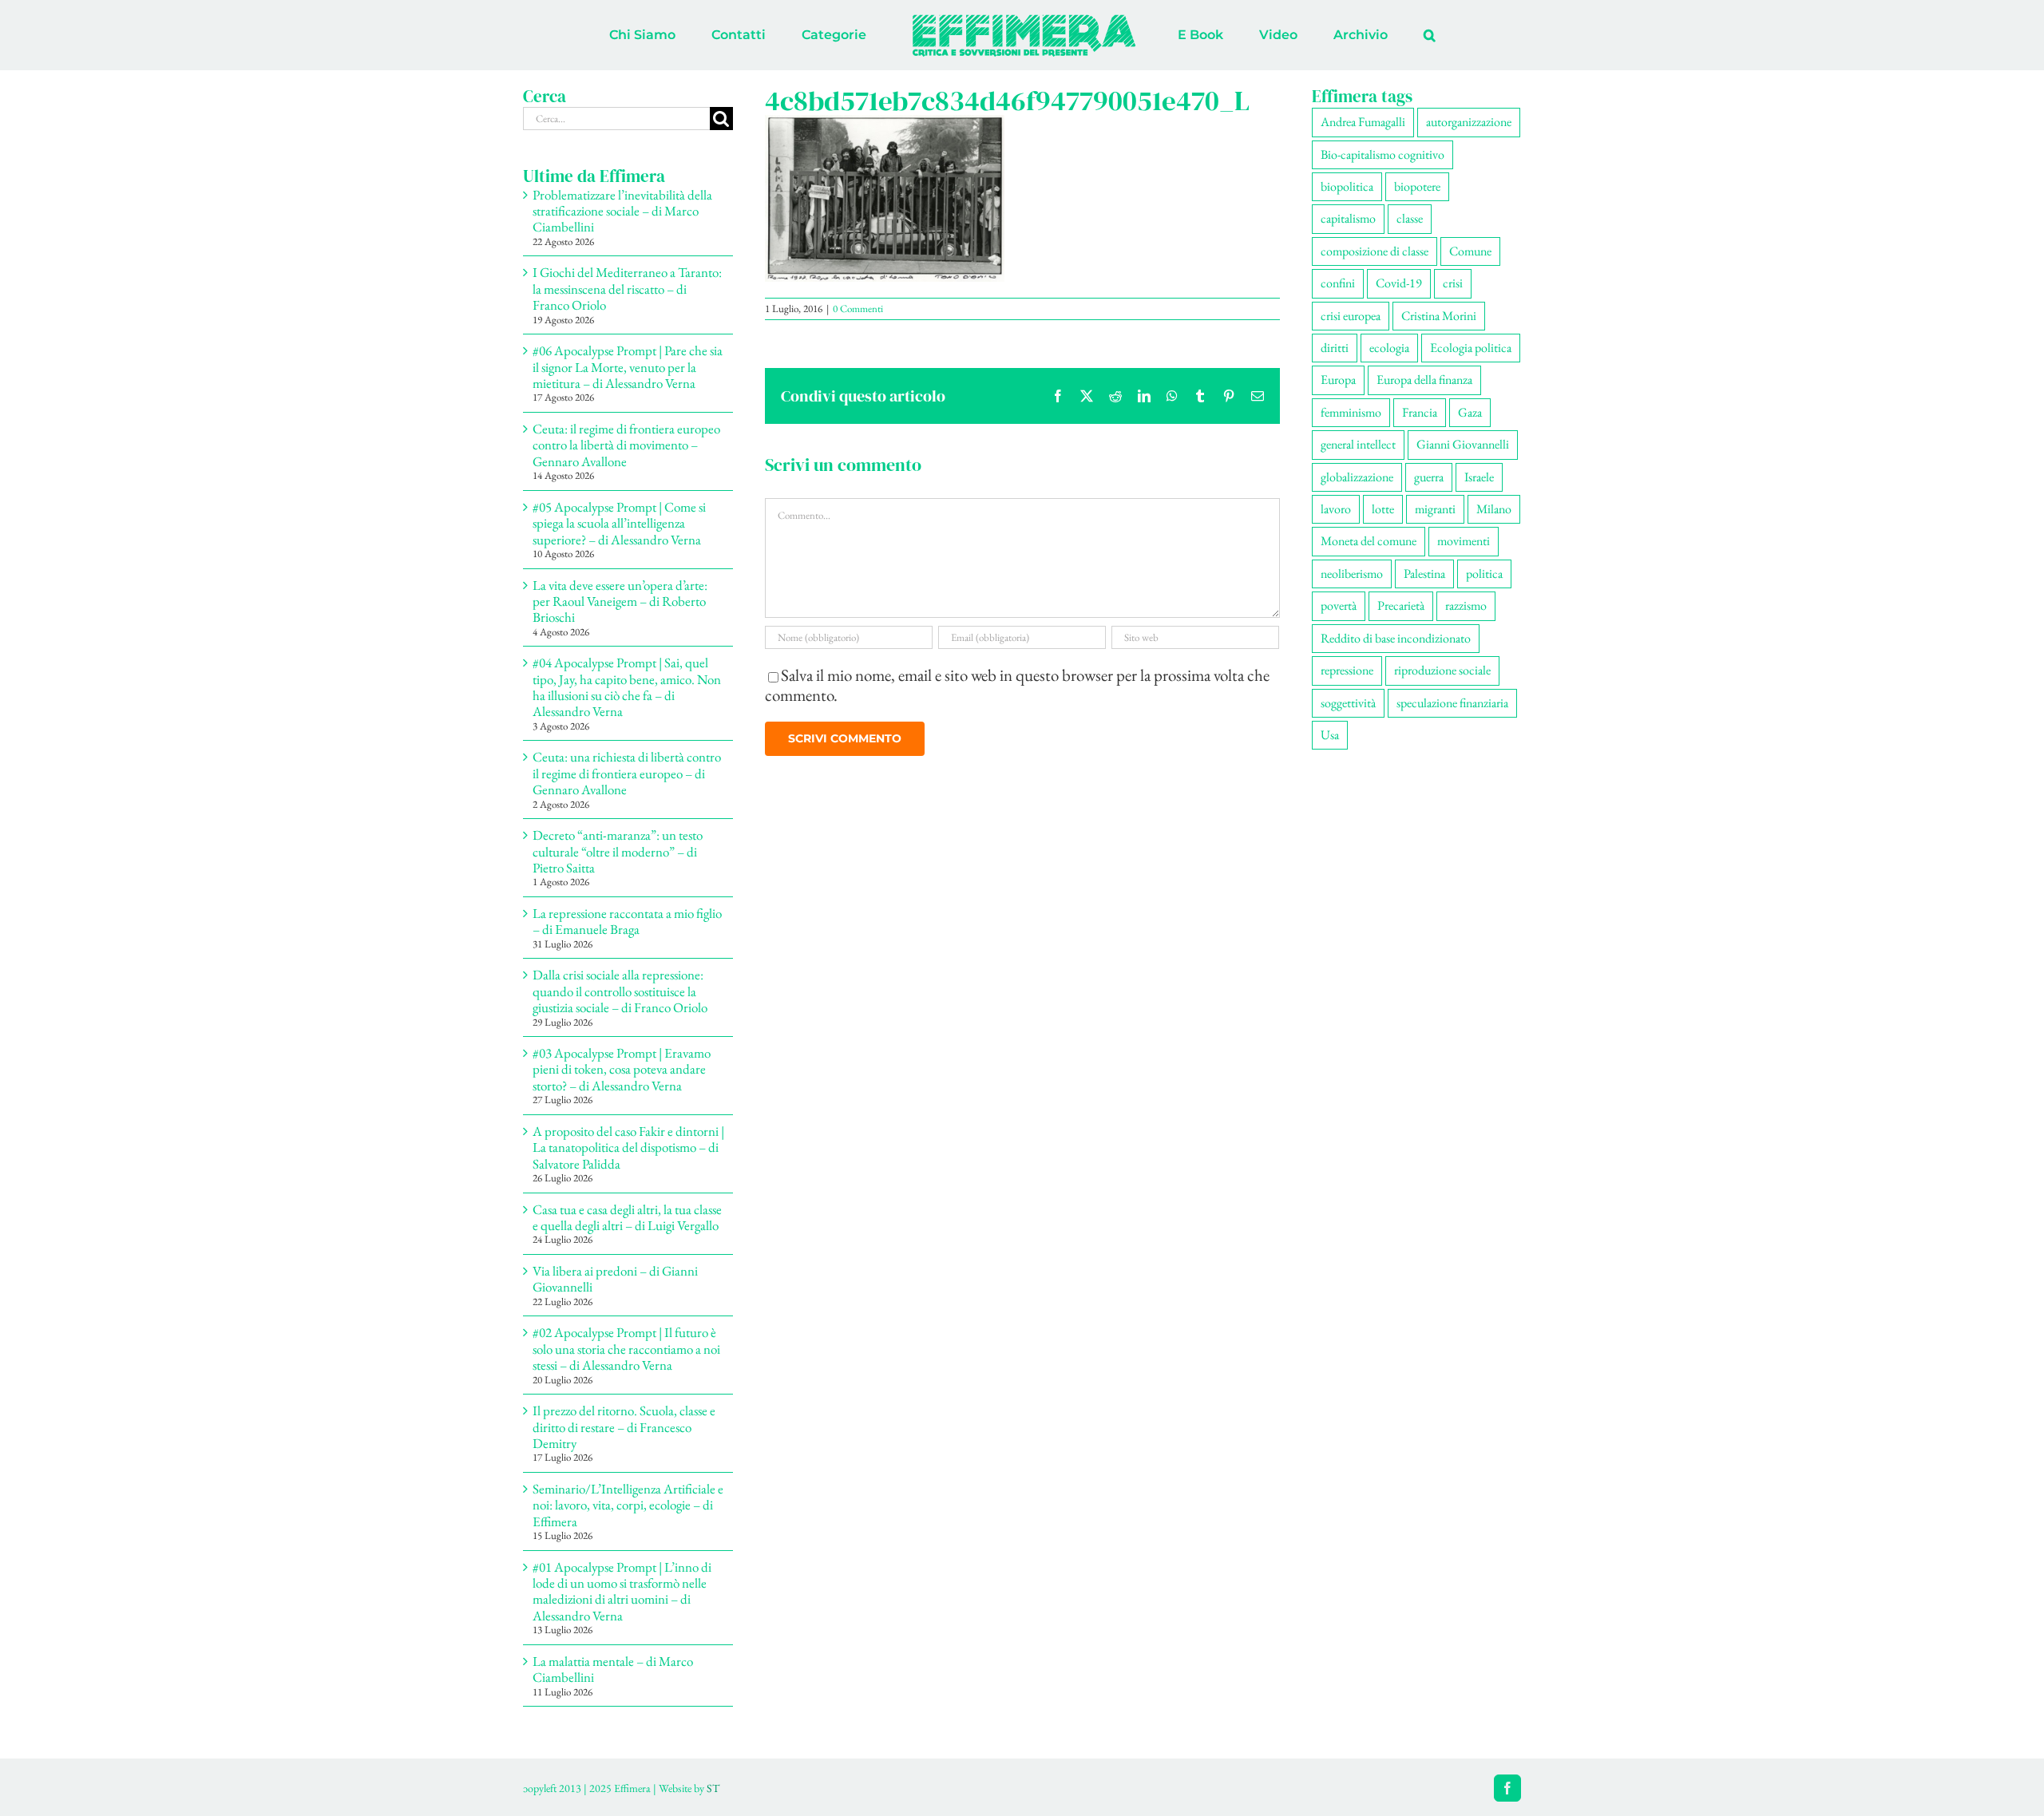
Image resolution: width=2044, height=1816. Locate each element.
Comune (1470, 251)
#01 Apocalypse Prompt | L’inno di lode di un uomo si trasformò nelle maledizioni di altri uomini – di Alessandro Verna (622, 1591)
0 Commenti (858, 309)
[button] (1363, 35)
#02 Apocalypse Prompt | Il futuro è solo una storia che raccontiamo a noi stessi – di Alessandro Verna (626, 1349)
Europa (1338, 380)
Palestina (1424, 574)
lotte (1383, 509)
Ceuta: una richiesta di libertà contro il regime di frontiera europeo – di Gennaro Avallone (627, 773)
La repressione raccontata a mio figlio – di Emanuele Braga (627, 921)
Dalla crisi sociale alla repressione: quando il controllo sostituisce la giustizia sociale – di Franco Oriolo (620, 991)
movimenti (1464, 541)
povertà (1339, 605)
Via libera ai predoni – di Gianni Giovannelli (615, 1279)
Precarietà (1401, 605)
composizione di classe (1375, 251)
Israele (1479, 477)
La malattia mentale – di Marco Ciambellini (613, 1669)
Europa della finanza (1424, 380)
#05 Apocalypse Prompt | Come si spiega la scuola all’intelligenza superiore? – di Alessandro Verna (619, 523)
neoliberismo (1352, 574)
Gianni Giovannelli (1463, 444)
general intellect (1358, 444)
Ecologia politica (1471, 348)
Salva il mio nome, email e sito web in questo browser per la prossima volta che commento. (1017, 685)
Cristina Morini (1439, 316)
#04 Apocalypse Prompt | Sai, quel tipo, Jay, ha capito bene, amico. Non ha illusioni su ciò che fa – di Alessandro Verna (627, 687)
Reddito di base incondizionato (1396, 638)
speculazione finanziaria (1452, 703)
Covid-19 (1399, 283)
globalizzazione (1357, 477)
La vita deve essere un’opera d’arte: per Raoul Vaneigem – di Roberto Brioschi (620, 601)
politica (1484, 574)
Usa (1330, 735)
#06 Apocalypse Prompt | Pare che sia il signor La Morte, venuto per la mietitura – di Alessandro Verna (628, 367)
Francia (1420, 412)
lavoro (1336, 509)
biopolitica (1347, 186)
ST (713, 1788)
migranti (1435, 509)
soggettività (1348, 703)
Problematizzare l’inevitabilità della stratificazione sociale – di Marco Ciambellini (622, 211)
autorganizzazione (1469, 122)
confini (1338, 283)
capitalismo (1348, 218)
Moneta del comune (1369, 541)
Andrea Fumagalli (1363, 122)
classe (1410, 218)
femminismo (1351, 412)
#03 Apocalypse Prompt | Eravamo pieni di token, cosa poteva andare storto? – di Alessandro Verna (622, 1069)
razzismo (1466, 605)
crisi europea (1351, 316)
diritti (1335, 348)
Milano (1494, 509)
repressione (1347, 670)
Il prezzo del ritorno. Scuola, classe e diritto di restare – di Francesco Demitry (624, 1427)
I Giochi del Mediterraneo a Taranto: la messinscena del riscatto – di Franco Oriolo (627, 289)
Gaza (1470, 412)
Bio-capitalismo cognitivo (1382, 154)
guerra (1429, 477)
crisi (1453, 283)
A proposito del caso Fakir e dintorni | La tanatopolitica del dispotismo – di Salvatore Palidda (628, 1147)
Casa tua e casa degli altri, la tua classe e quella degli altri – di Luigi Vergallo (627, 1217)
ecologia (1389, 348)
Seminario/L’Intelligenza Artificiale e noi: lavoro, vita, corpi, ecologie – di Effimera (628, 1505)
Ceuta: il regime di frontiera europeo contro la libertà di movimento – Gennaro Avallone (626, 445)
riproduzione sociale (1442, 670)
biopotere (1417, 186)
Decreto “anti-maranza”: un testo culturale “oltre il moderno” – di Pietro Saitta (618, 851)
